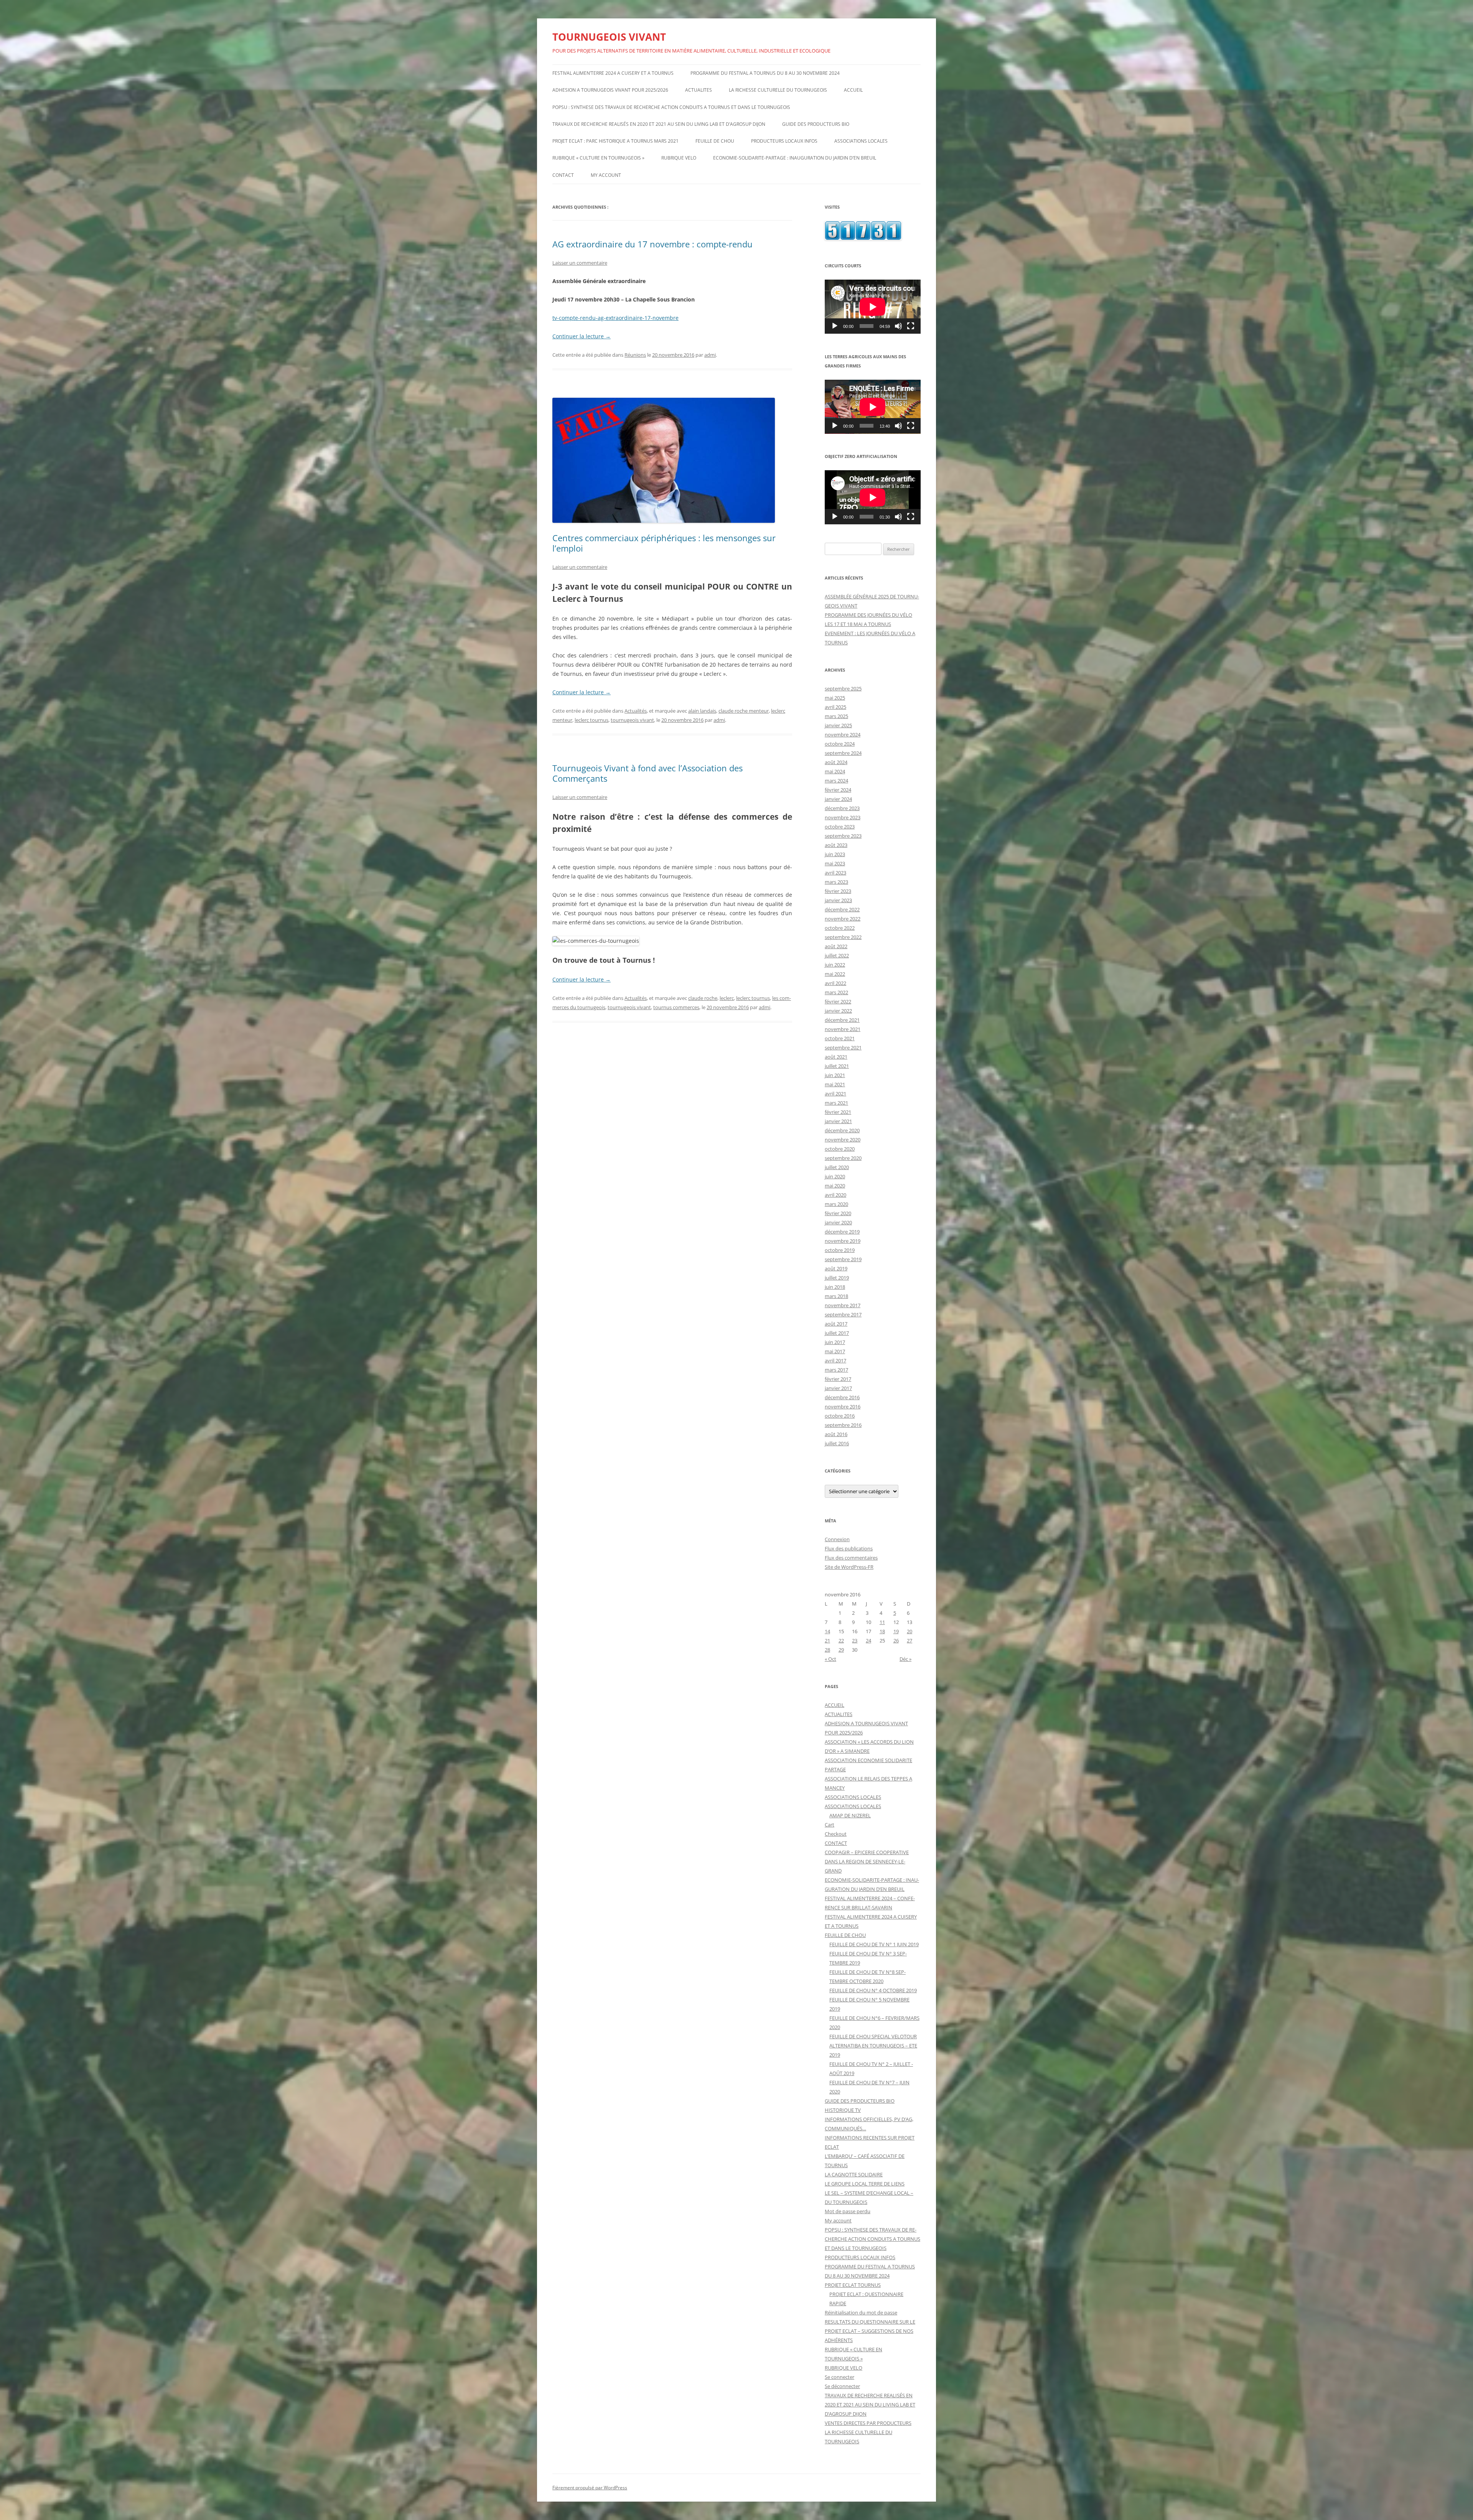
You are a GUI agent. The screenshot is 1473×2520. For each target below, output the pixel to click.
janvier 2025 (838, 725)
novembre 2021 (843, 1029)
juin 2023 (835, 854)
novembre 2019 (843, 1241)
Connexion (837, 1539)
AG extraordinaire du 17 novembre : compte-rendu (652, 244)
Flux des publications (849, 1548)
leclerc (727, 998)
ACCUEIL (853, 90)
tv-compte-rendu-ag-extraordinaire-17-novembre (615, 318)
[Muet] (898, 326)
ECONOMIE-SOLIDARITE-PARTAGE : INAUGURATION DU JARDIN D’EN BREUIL (795, 158)
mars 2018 (836, 1296)
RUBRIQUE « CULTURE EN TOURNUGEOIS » (598, 158)
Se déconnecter (842, 2386)
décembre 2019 (842, 1232)
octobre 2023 (840, 827)
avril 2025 (835, 707)
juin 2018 (835, 1287)
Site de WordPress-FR (849, 1567)
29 (841, 1650)
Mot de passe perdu (848, 2211)
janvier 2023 (838, 900)
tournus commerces (676, 1007)
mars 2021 (836, 1103)
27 (910, 1640)
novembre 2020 (843, 1140)
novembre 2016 (843, 1407)
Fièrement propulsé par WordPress (590, 2488)
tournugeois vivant (632, 720)
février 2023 (838, 891)
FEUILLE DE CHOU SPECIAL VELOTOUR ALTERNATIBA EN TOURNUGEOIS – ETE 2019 (873, 2046)
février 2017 (838, 1379)
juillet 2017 (837, 1333)
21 (827, 1640)
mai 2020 (835, 1186)
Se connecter (839, 2377)
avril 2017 (835, 1360)
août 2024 (836, 762)
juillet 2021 (837, 1066)
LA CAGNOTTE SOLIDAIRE (854, 2174)
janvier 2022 (838, 1011)
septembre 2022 (843, 937)
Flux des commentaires (851, 1558)
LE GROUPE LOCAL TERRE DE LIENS (865, 2184)
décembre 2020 (842, 1130)
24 (868, 1640)
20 (910, 1631)
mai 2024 (835, 771)
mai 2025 (835, 698)
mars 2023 (836, 882)
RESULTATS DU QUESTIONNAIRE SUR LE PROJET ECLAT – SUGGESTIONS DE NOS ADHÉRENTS (870, 2331)
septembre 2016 (843, 1425)
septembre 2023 (843, 836)
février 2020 (838, 1213)
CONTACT (563, 175)
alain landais (702, 711)
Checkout (836, 1834)
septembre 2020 (843, 1158)
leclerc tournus (592, 720)
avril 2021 (835, 1094)
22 (841, 1640)
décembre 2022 (842, 909)
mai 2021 (835, 1084)
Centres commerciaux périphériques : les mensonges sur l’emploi (664, 543)
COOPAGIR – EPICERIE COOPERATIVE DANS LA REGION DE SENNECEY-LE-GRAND (867, 1861)
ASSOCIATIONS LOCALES (861, 141)
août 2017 (836, 1324)
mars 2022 (836, 992)
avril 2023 (835, 873)
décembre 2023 (842, 808)
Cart (830, 1825)
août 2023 (836, 845)
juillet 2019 (837, 1278)
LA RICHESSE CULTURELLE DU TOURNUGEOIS (778, 90)
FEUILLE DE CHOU (715, 141)
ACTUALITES (699, 90)
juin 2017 (835, 1342)
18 (882, 1631)
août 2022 (836, 946)
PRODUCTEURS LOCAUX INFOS (784, 141)
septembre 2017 (843, 1314)
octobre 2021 (840, 1038)
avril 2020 (835, 1195)
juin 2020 (835, 1176)
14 (827, 1631)
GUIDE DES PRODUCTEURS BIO (816, 124)
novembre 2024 (843, 735)
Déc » (905, 1659)
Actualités (636, 711)
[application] (873, 307)
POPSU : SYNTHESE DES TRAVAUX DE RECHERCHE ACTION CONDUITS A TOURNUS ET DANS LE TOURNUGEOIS (671, 107)
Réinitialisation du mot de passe (861, 2312)
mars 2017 (836, 1370)
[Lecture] (835, 326)
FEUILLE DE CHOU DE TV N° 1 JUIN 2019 (874, 1944)
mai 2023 (835, 863)
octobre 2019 (840, 1250)
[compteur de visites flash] (863, 238)
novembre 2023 (843, 817)
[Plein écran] (911, 326)
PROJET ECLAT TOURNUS (853, 2285)
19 (896, 1631)
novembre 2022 (843, 919)
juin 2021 (835, 1075)
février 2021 (838, 1112)
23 (855, 1640)
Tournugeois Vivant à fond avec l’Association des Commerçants (648, 773)
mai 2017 (835, 1351)
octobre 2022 (840, 928)
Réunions (635, 355)
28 (827, 1650)
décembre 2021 (842, 1020)
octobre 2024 (840, 744)
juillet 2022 (837, 955)
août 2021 (836, 1057)
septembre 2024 (843, 753)
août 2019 (836, 1268)
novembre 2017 (843, 1305)
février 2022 (838, 1001)
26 (896, 1640)
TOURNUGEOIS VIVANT (609, 37)
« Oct (830, 1659)
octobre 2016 (840, 1416)
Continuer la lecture (582, 336)
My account (606, 175)
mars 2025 (836, 716)
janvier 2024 (838, 799)
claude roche (703, 998)
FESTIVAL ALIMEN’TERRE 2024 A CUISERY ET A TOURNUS (613, 73)
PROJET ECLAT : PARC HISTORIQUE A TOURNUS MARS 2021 (615, 141)
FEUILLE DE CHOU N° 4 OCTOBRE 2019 (873, 1990)
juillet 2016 (837, 1443)
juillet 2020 (837, 1167)
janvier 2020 (838, 1222)
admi (710, 355)
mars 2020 (836, 1204)
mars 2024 (836, 781)
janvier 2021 (838, 1121)
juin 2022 (835, 965)
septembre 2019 (843, 1259)
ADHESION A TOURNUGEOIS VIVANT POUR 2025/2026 (610, 90)
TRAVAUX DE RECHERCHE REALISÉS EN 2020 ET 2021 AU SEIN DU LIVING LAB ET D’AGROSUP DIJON (659, 124)
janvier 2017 (838, 1388)
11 (882, 1622)
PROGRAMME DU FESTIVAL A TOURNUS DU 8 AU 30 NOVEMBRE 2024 (765, 73)
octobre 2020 (840, 1149)
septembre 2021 (843, 1048)
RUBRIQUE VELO (679, 158)
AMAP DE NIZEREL (850, 1815)
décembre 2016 (842, 1397)
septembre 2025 (843, 688)
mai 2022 (835, 974)
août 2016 (836, 1434)
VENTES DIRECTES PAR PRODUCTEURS (868, 2423)
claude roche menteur (744, 711)
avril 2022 (835, 983)
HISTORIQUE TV (843, 2110)
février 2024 (838, 790)
